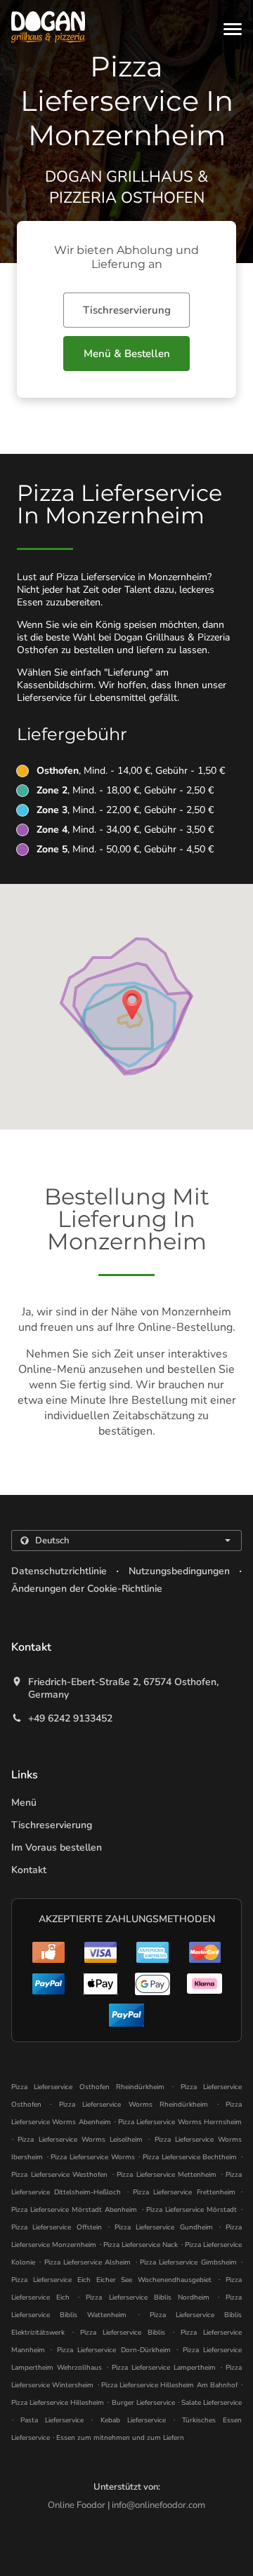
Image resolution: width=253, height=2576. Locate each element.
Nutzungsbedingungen (179, 1571)
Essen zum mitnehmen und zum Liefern (120, 2438)
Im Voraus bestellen (57, 1847)
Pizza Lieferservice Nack (141, 2245)
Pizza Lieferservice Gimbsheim (188, 2262)
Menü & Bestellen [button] (127, 354)
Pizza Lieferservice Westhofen (59, 2175)
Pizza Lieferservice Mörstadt (192, 2210)
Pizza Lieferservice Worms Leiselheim (80, 2140)
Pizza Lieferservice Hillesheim (58, 2403)
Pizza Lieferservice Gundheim (164, 2227)
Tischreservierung (52, 1825)
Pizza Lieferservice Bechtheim (190, 2157)
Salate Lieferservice (212, 2403)
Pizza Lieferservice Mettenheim (167, 2175)
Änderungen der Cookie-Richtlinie (87, 1589)
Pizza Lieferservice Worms (92, 2157)
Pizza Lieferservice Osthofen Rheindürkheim (88, 2087)
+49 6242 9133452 (70, 1719)
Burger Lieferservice (144, 2403)
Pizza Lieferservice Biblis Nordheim (148, 2297)
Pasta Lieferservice (56, 2420)
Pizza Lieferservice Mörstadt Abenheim (74, 2210)
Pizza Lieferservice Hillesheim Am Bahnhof (169, 2385)
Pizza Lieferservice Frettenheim (184, 2192)
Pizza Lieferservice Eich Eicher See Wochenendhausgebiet (111, 2280)
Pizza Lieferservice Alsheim (88, 2262)
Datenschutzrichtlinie (59, 1571)
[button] (233, 29)
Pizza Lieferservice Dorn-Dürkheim (114, 2350)
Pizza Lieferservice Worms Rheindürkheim (134, 2105)
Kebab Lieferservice (137, 2420)
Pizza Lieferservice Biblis (123, 2333)
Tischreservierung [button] (127, 310)
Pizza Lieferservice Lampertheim (164, 2368)
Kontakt (29, 1870)
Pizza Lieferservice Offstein (57, 2227)
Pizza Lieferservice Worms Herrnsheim (180, 2122)
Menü (24, 1803)
